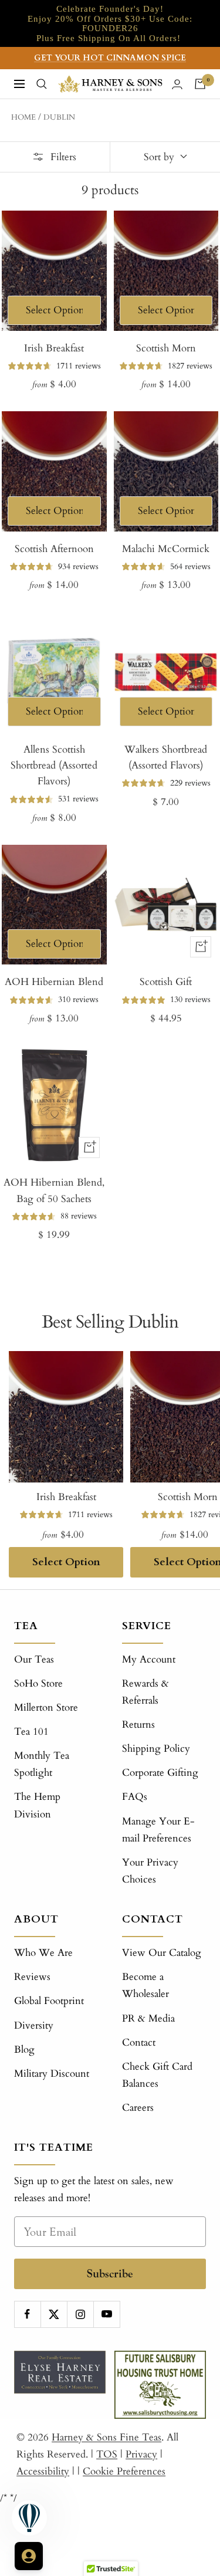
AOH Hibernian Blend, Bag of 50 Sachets (54, 1190)
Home (23, 117)
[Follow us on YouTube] (106, 2314)
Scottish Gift (166, 982)
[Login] (177, 84)
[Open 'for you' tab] (29, 2556)
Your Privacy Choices (150, 1871)
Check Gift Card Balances (157, 2075)
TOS (107, 2454)
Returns (138, 1724)
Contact (139, 2042)
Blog (24, 2049)
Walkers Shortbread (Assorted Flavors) (166, 757)
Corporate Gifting (160, 1773)
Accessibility (43, 2471)
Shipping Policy (156, 1749)
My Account (149, 1659)
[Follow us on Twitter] (54, 2314)
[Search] (42, 84)
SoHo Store (38, 1683)
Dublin (59, 117)
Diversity (34, 2025)
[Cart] (200, 84)
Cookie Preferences (124, 2471)
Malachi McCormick (166, 549)
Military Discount (52, 2074)
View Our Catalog (162, 1953)
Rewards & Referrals (145, 1692)
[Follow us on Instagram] (80, 2314)
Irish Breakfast (54, 348)
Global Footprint (49, 2001)
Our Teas (34, 1659)
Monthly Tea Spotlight (42, 1764)
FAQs (135, 1797)
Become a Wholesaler (145, 1985)
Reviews (32, 1977)
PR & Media (148, 2018)
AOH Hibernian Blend (54, 982)
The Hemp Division (37, 1805)
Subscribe (110, 2274)
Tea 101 (31, 1732)
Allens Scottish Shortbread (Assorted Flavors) (54, 765)
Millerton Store (46, 1707)
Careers (138, 2108)
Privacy (141, 2454)
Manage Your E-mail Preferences (158, 1830)
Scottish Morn (166, 348)
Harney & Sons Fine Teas (106, 2437)
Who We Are (43, 1953)
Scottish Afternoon (54, 549)
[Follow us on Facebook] (27, 2314)
